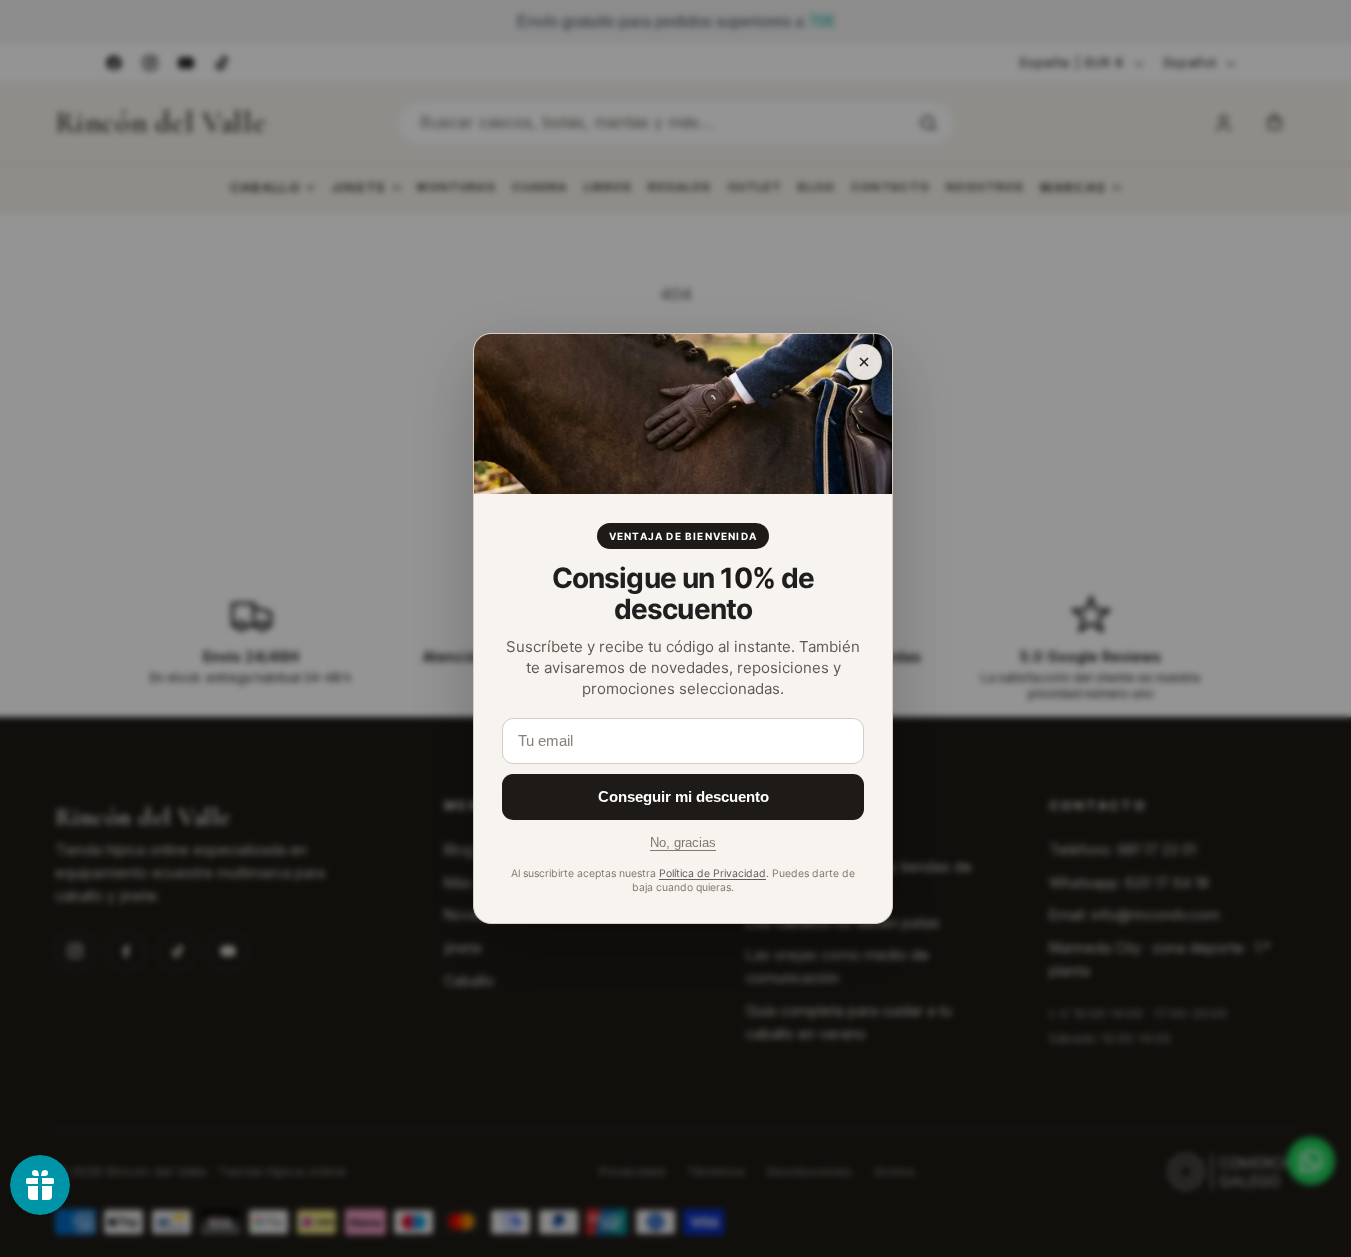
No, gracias (683, 842)
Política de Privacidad (712, 873)
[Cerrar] (864, 362)
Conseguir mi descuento (683, 796)
